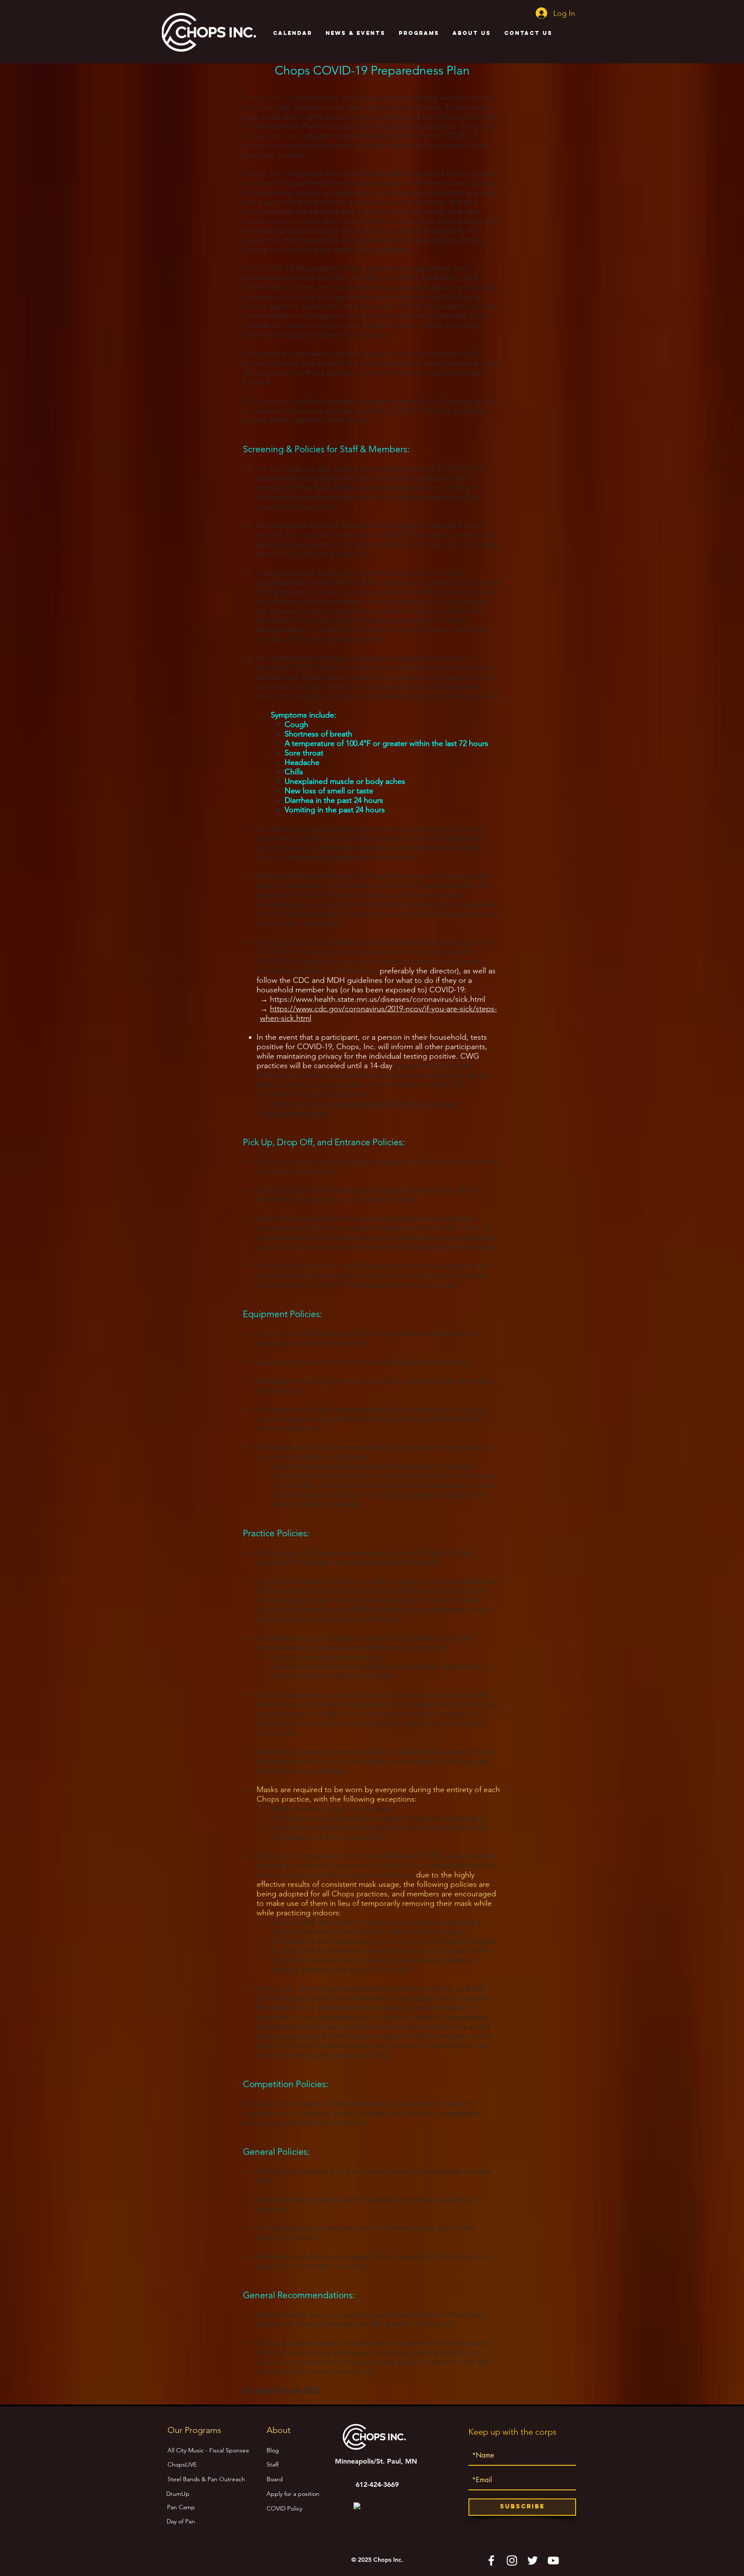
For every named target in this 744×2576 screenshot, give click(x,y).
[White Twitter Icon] (533, 2560)
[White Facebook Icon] (491, 2560)
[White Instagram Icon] (512, 2560)
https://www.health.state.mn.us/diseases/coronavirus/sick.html (378, 999)
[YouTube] (553, 2560)
